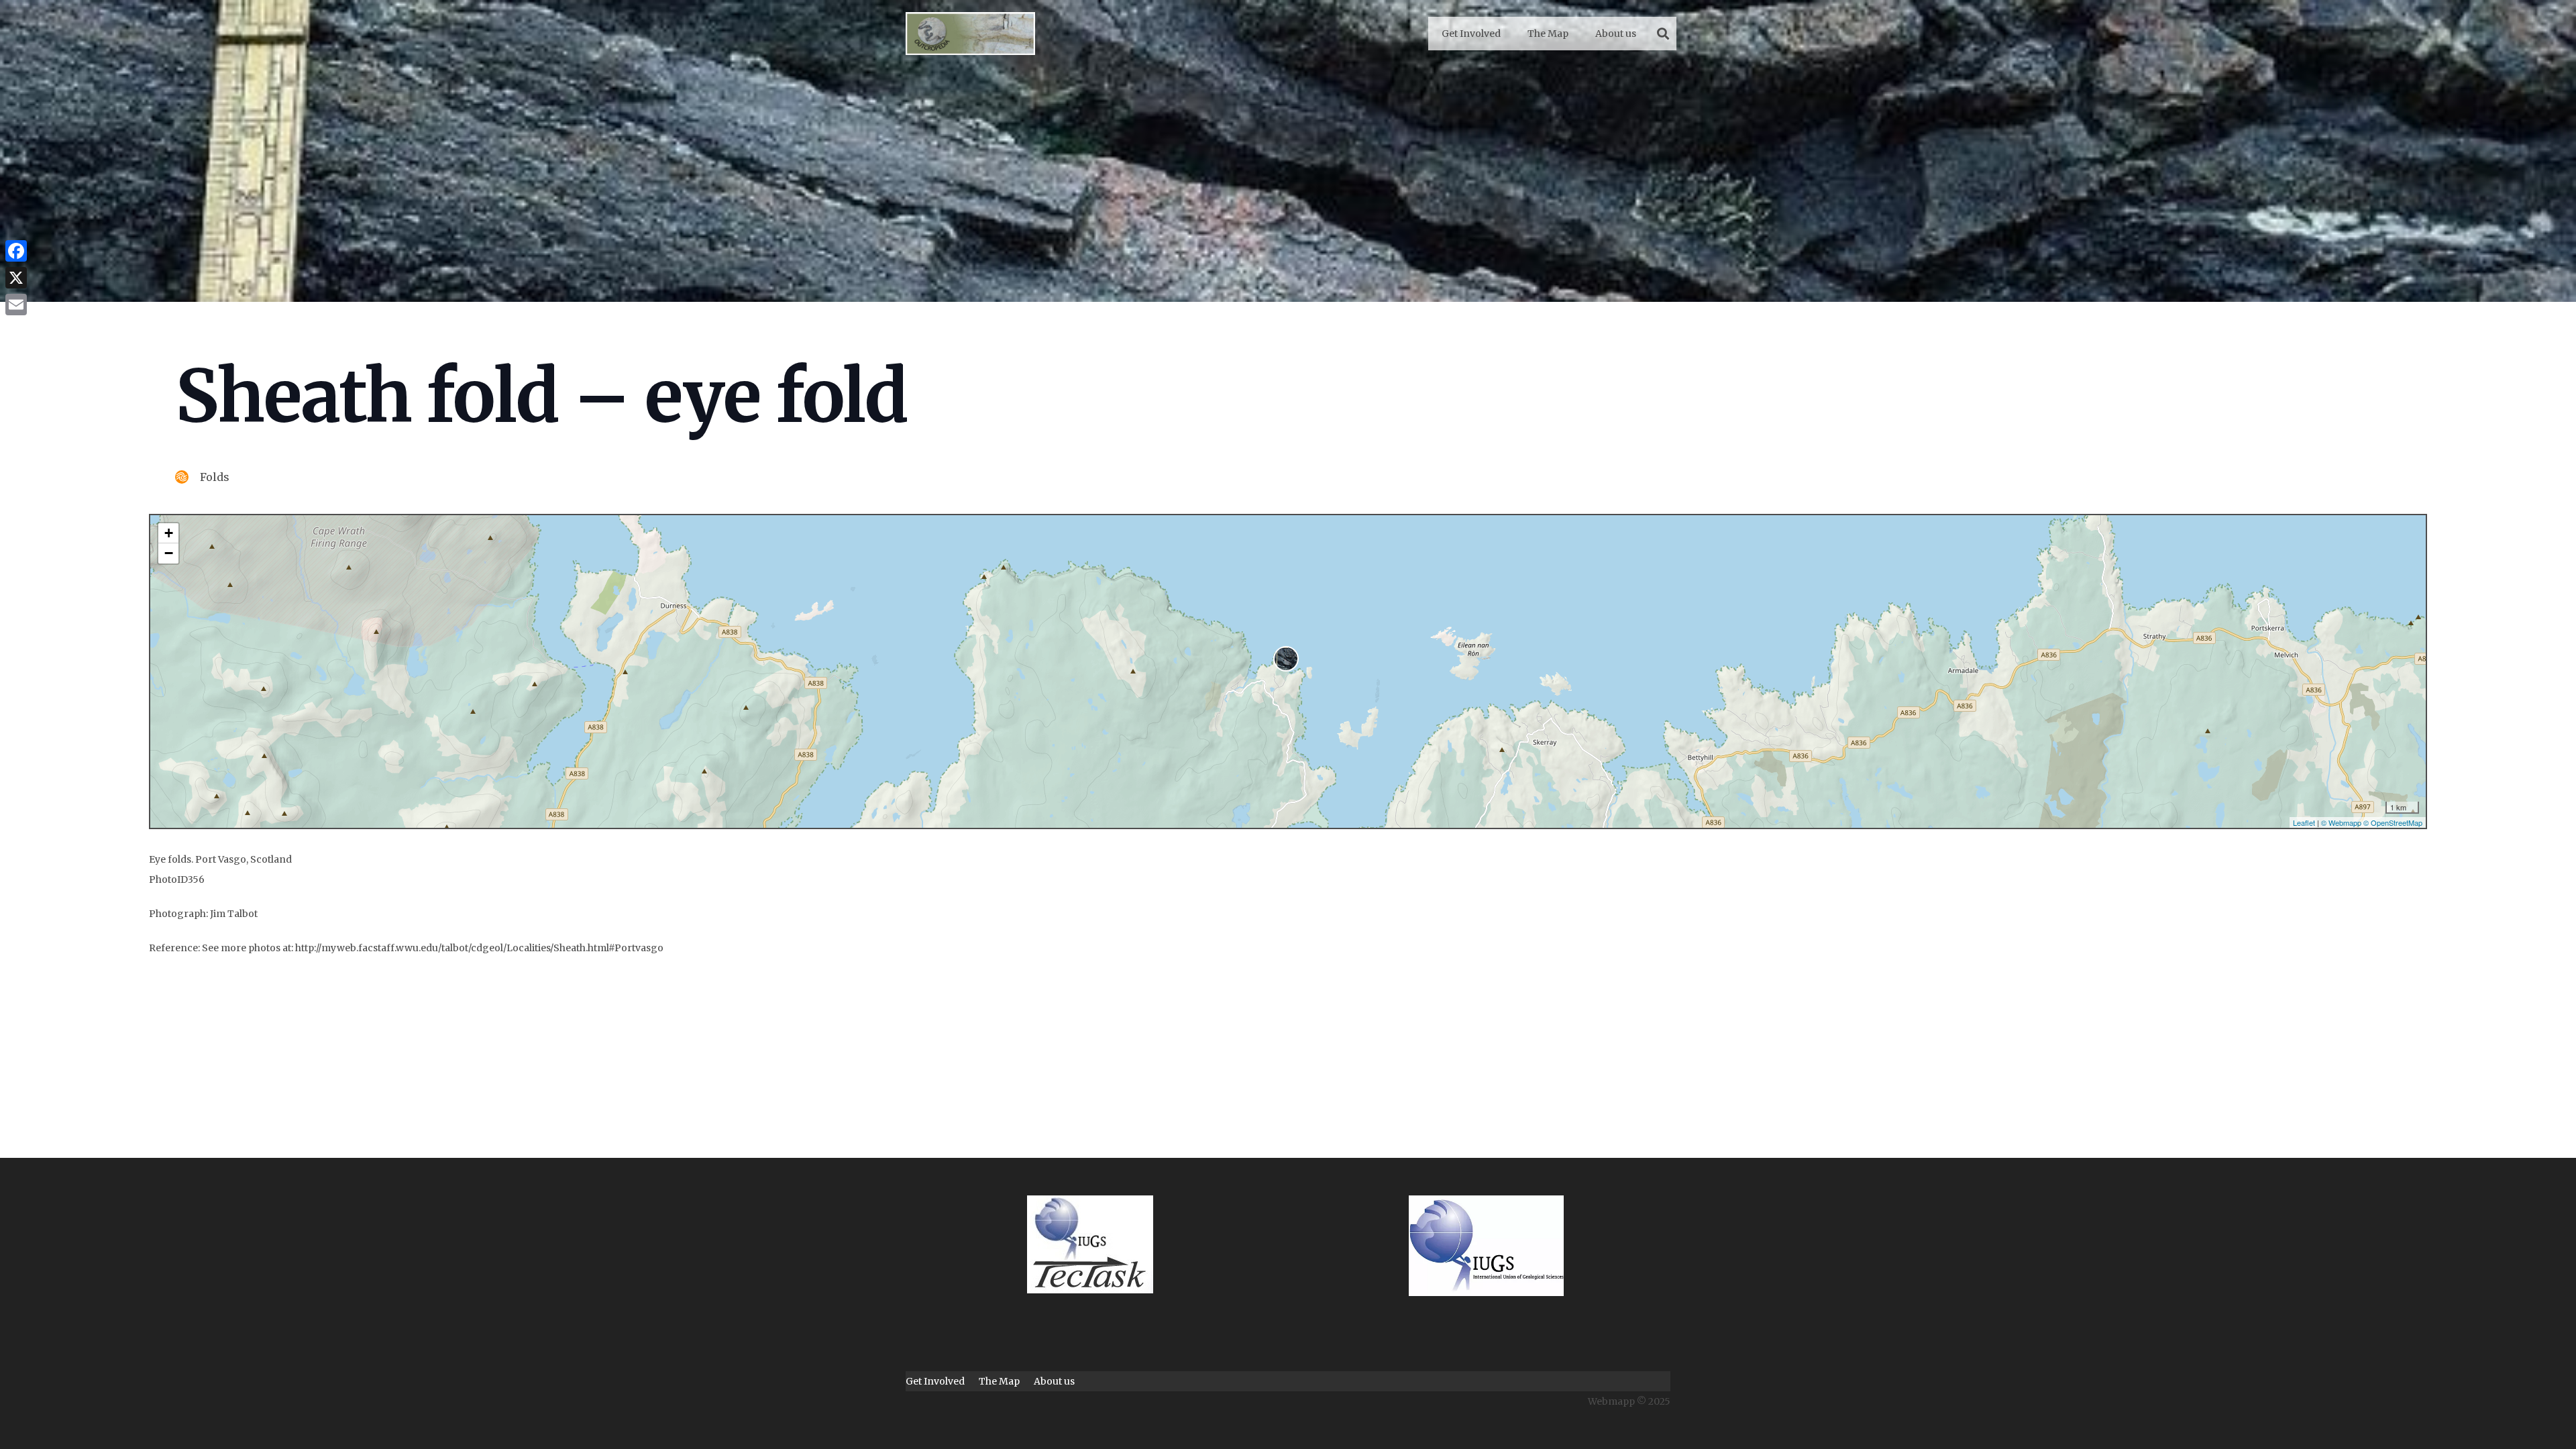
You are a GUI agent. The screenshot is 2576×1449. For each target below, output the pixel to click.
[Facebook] (16, 251)
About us (1054, 1381)
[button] (1663, 34)
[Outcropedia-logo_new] (970, 34)
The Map (999, 1381)
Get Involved (935, 1381)
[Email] (16, 305)
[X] (16, 278)
